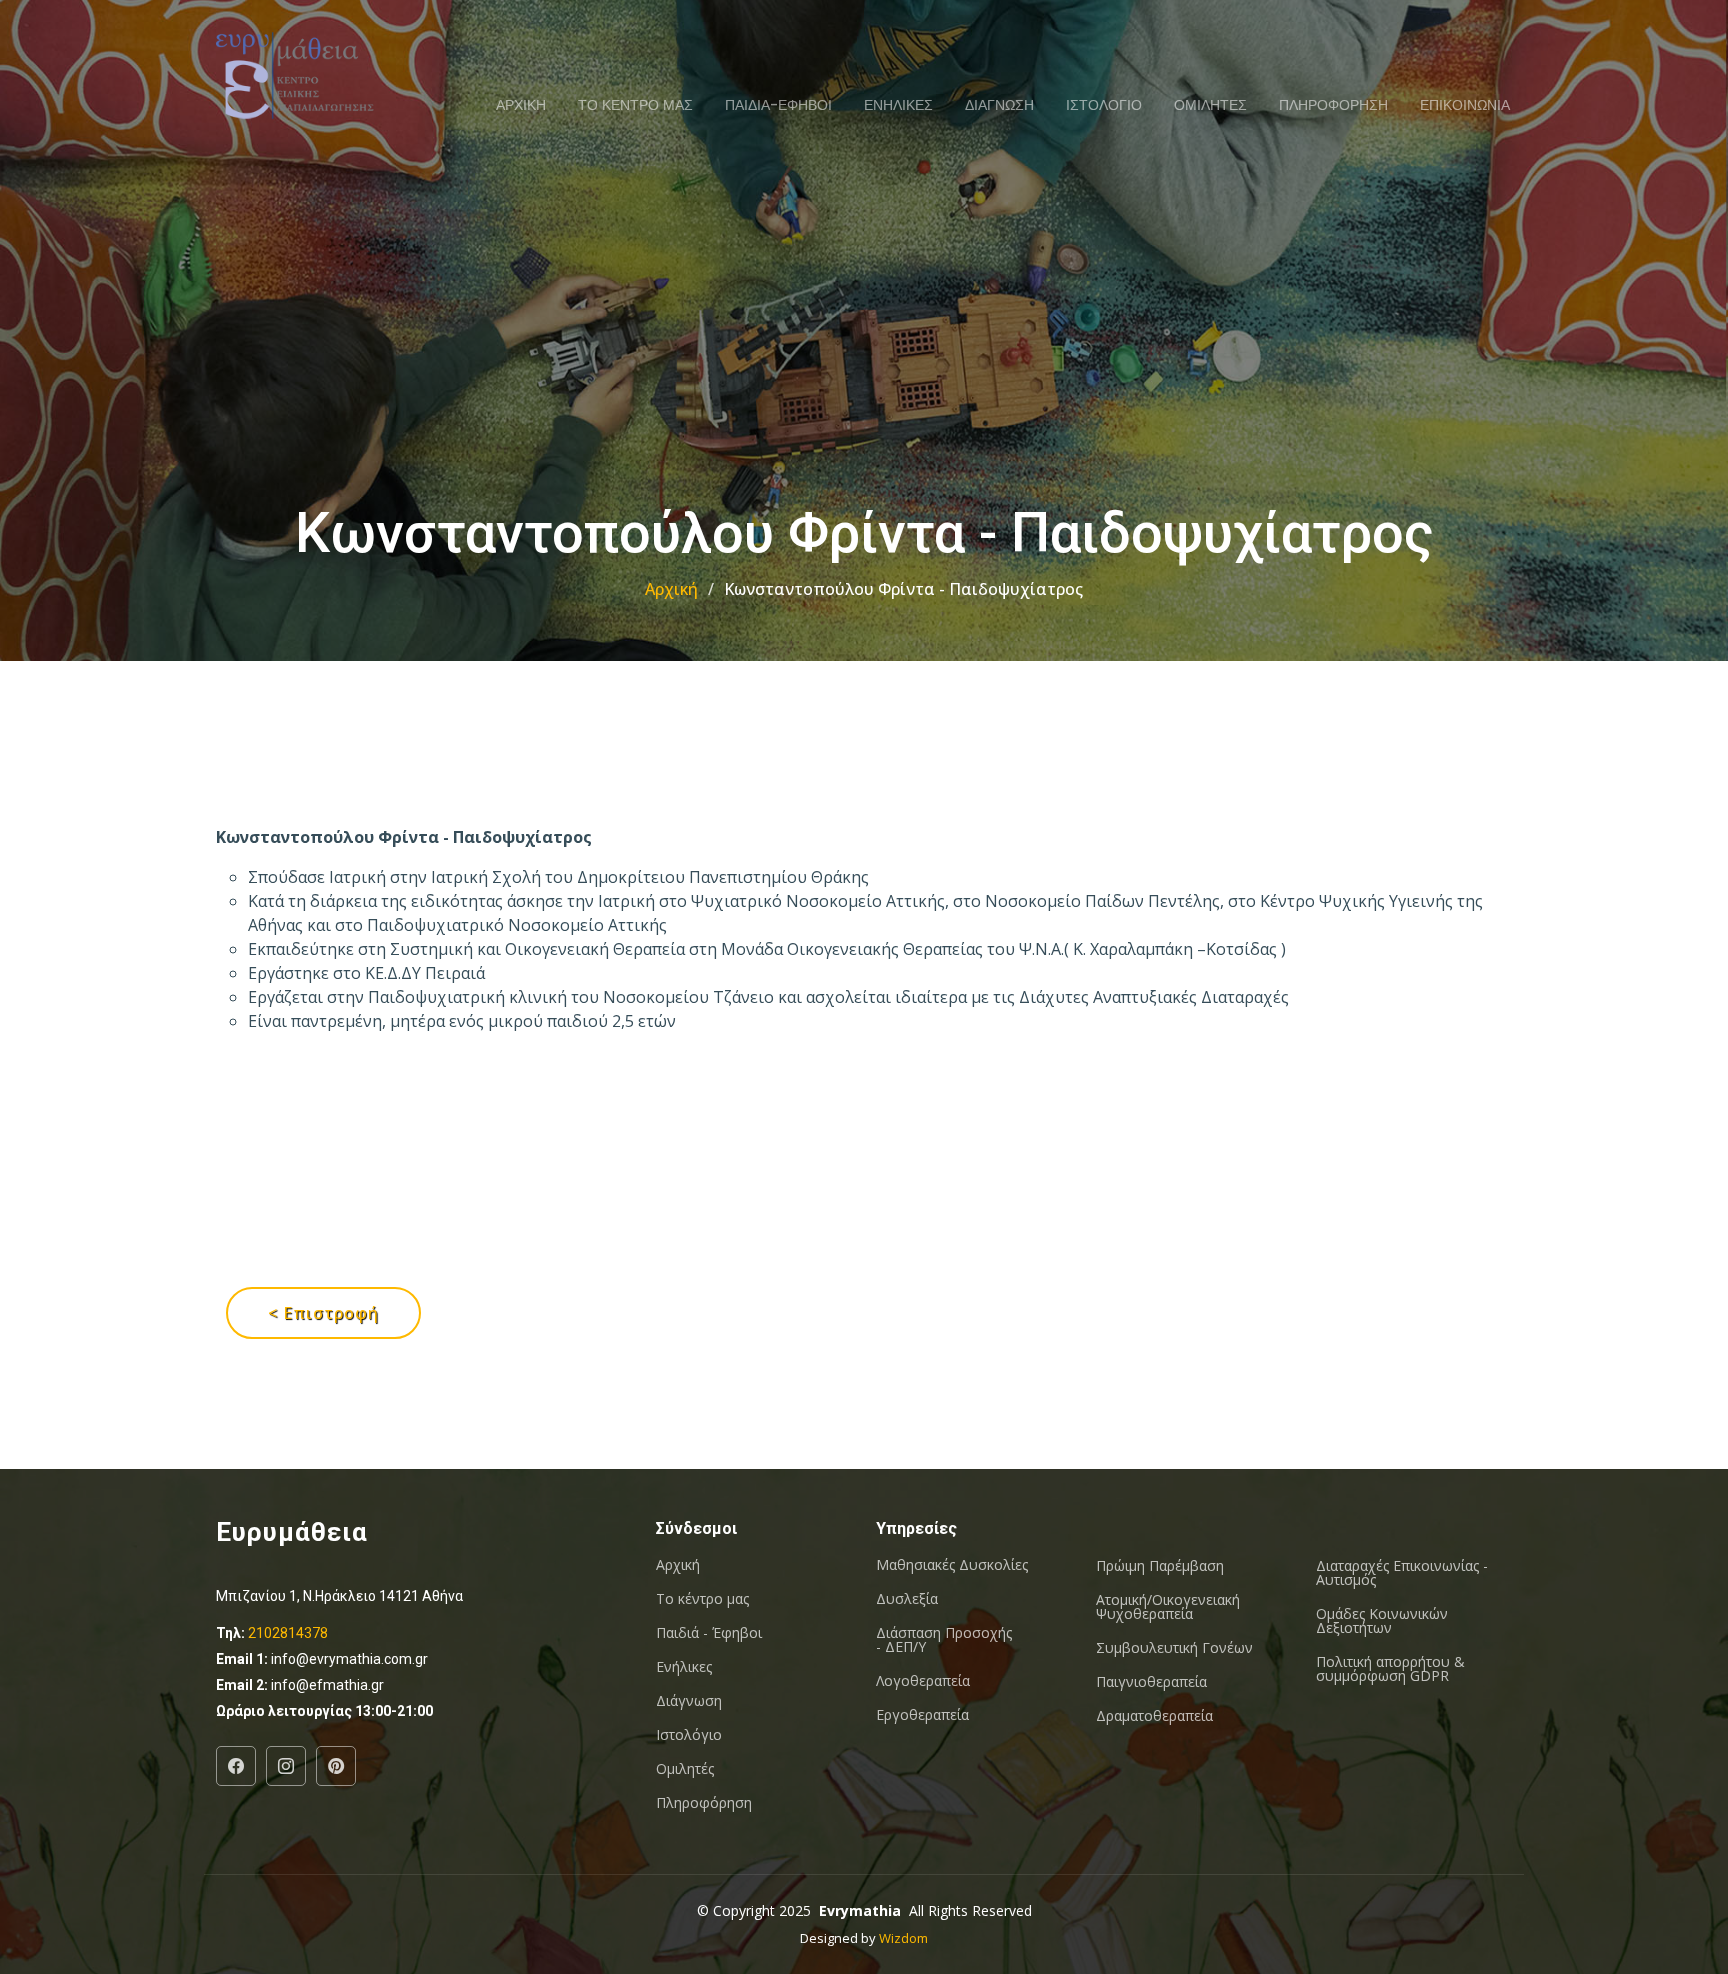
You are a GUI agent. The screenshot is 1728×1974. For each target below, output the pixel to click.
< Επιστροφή (323, 1313)
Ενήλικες (684, 1667)
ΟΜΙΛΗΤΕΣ (1210, 105)
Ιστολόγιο (689, 1735)
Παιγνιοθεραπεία (1151, 1682)
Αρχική (671, 589)
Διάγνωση (689, 1701)
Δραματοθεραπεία (1154, 1716)
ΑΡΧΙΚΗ (521, 105)
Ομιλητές (685, 1769)
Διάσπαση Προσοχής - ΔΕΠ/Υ (944, 1640)
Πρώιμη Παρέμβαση (1160, 1566)
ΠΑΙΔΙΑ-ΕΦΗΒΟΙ (778, 105)
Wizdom (903, 1938)
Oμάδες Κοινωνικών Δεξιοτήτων (1382, 1621)
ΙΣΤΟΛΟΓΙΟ (1104, 105)
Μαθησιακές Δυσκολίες (952, 1565)
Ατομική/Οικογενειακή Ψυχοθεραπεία (1168, 1607)
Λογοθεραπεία (923, 1681)
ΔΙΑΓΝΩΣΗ (999, 105)
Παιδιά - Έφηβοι (709, 1633)
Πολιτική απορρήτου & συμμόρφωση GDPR (1390, 1669)
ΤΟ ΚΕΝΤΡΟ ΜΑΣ (635, 105)
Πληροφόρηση (704, 1803)
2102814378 (288, 1633)
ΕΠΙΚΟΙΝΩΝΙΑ (1465, 105)
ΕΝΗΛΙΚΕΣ (898, 105)
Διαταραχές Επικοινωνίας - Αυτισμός (1402, 1573)
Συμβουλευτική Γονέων (1174, 1648)
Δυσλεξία (907, 1599)
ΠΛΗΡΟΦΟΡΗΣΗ (1333, 105)
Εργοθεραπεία (922, 1715)
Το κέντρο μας (702, 1599)
